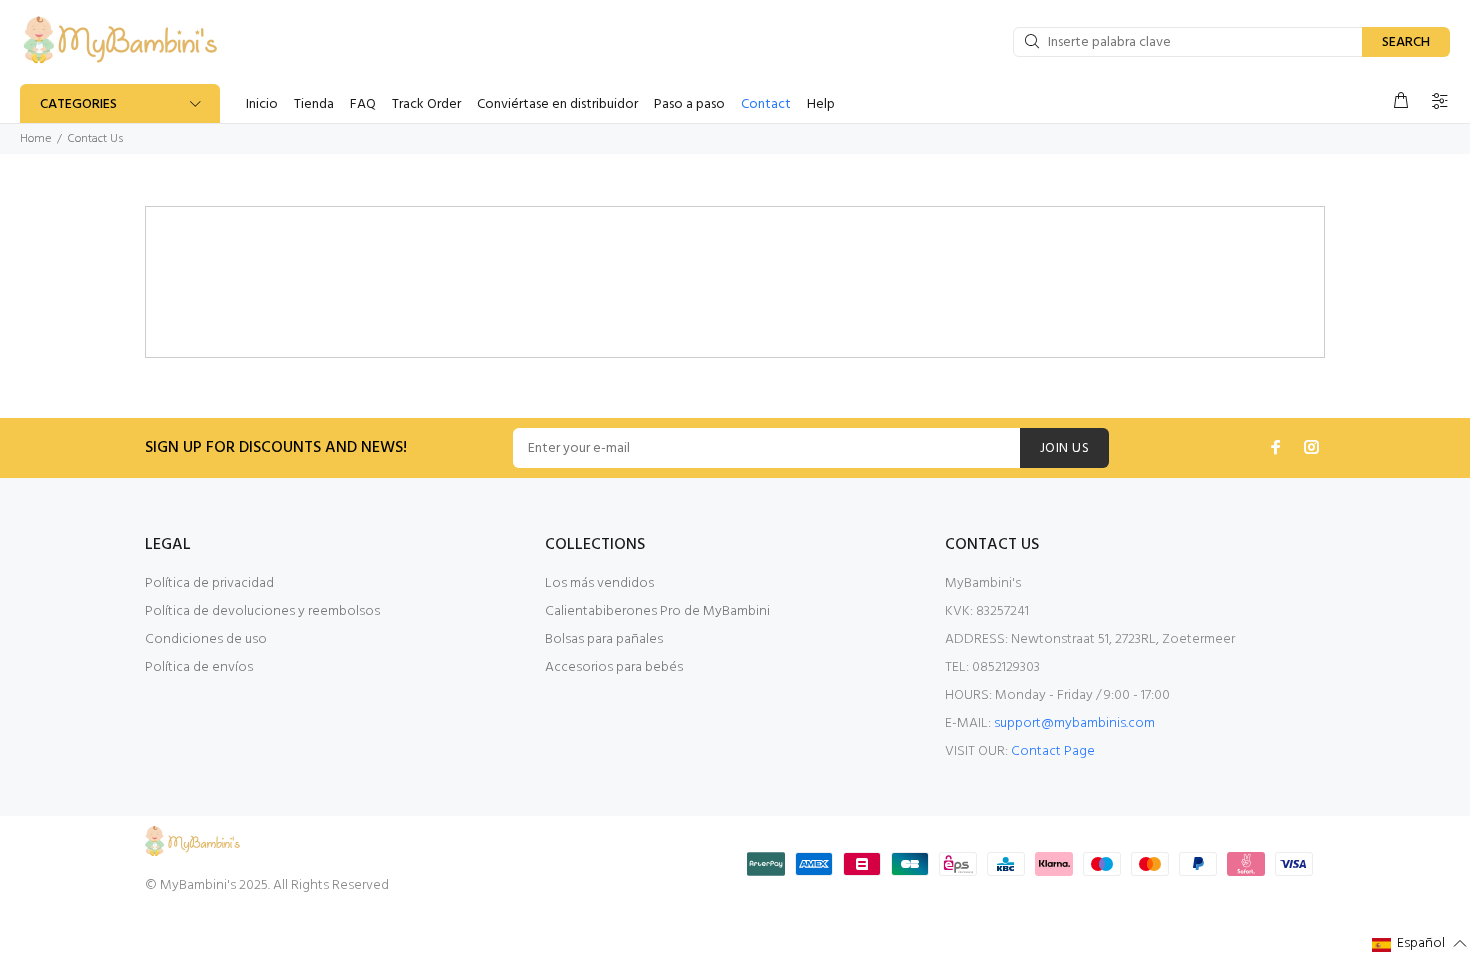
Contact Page (1053, 751)
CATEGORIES (78, 104)
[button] (1420, 944)
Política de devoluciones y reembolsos (262, 611)
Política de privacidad (209, 583)
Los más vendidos (599, 583)
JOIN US (1064, 448)
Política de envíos (199, 667)
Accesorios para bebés (614, 667)
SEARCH (1406, 42)
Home (35, 139)
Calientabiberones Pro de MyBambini (657, 611)
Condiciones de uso (206, 639)
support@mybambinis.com (1074, 723)
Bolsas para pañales (604, 639)
